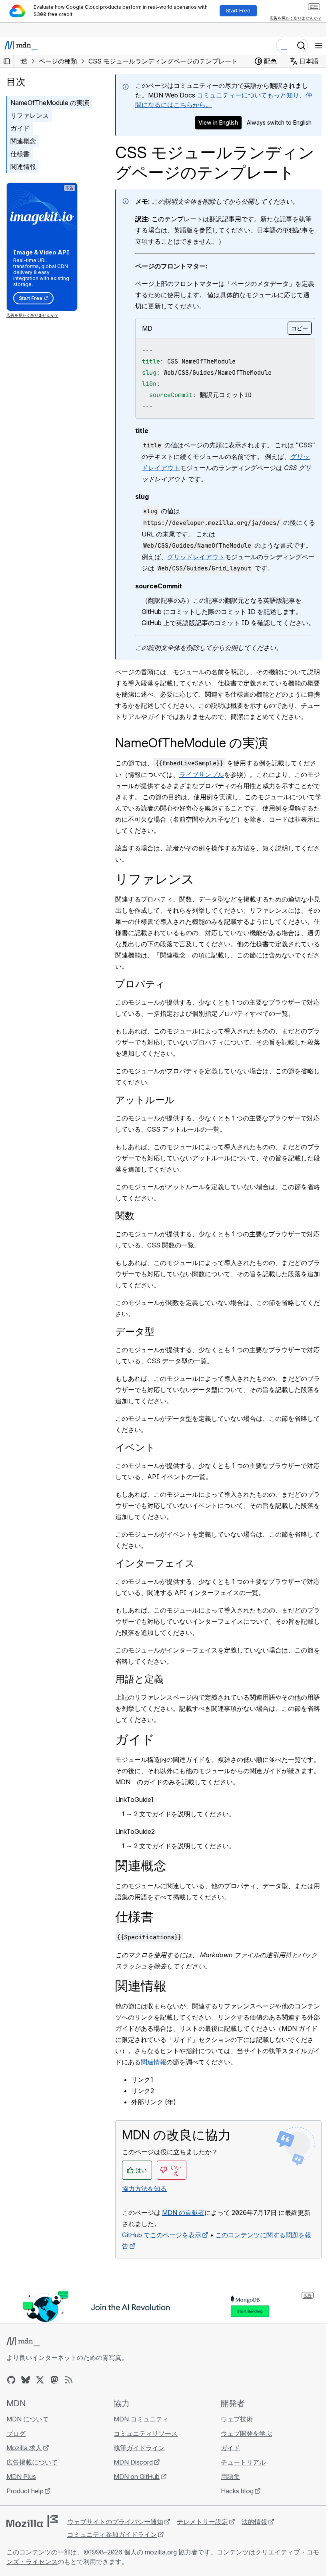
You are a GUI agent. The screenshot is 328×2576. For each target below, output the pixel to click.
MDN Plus (21, 2477)
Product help (25, 2491)
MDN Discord (133, 2462)
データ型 (135, 1332)
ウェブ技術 (237, 2419)
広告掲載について (32, 2462)
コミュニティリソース (146, 2433)
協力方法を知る (144, 2189)
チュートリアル (243, 2462)
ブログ (16, 2433)
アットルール (145, 1100)
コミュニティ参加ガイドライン (112, 2534)
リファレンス (30, 115)
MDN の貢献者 (183, 2213)
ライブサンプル (202, 775)
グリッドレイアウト (196, 557)
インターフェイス (155, 1563)
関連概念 (23, 141)
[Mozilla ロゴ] (32, 2521)
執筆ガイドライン (139, 2448)
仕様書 (20, 154)
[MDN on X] (40, 2380)
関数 (125, 1216)
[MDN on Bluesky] (26, 2380)
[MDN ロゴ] (23, 2342)
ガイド (20, 128)
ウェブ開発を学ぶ (246, 2433)
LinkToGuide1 (134, 1799)
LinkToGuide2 (135, 1831)
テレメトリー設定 (202, 2522)
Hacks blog (237, 2491)
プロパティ (140, 984)
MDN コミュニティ (141, 2419)
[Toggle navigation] (319, 46)
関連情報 (23, 167)
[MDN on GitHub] (11, 2380)
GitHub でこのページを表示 (162, 2235)
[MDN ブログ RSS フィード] (69, 2380)
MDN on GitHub (137, 2477)
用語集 (230, 2477)
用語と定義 (139, 1679)
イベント (135, 1447)
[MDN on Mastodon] (54, 2380)
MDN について (28, 2419)
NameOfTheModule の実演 (50, 103)
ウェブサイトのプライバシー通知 (115, 2522)
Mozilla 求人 (24, 2448)
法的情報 (254, 2522)
